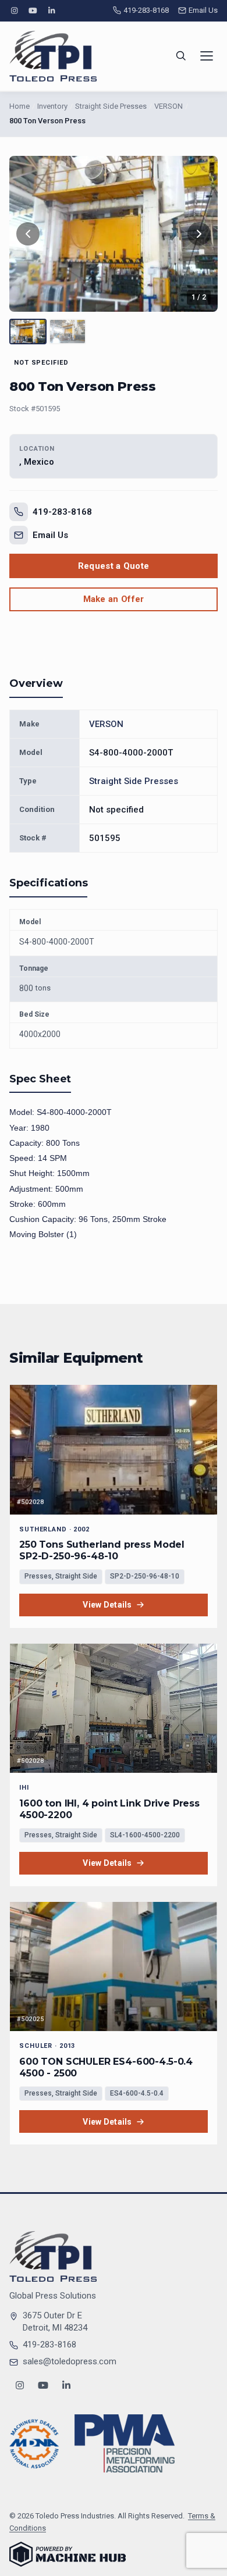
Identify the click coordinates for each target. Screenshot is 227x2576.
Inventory (52, 106)
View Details (107, 1605)
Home (19, 106)
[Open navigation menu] (207, 56)
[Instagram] (14, 11)
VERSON (169, 106)
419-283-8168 (146, 10)
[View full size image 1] (114, 234)
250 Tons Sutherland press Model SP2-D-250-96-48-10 (102, 1550)
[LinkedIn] (52, 11)
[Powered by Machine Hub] (68, 2554)
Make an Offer (114, 599)
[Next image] (199, 234)
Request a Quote (114, 566)
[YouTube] (33, 11)
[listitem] (28, 332)
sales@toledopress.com (70, 2361)
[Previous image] (28, 234)
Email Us (203, 10)
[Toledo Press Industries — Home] (53, 56)
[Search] (181, 56)
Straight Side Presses (111, 106)
